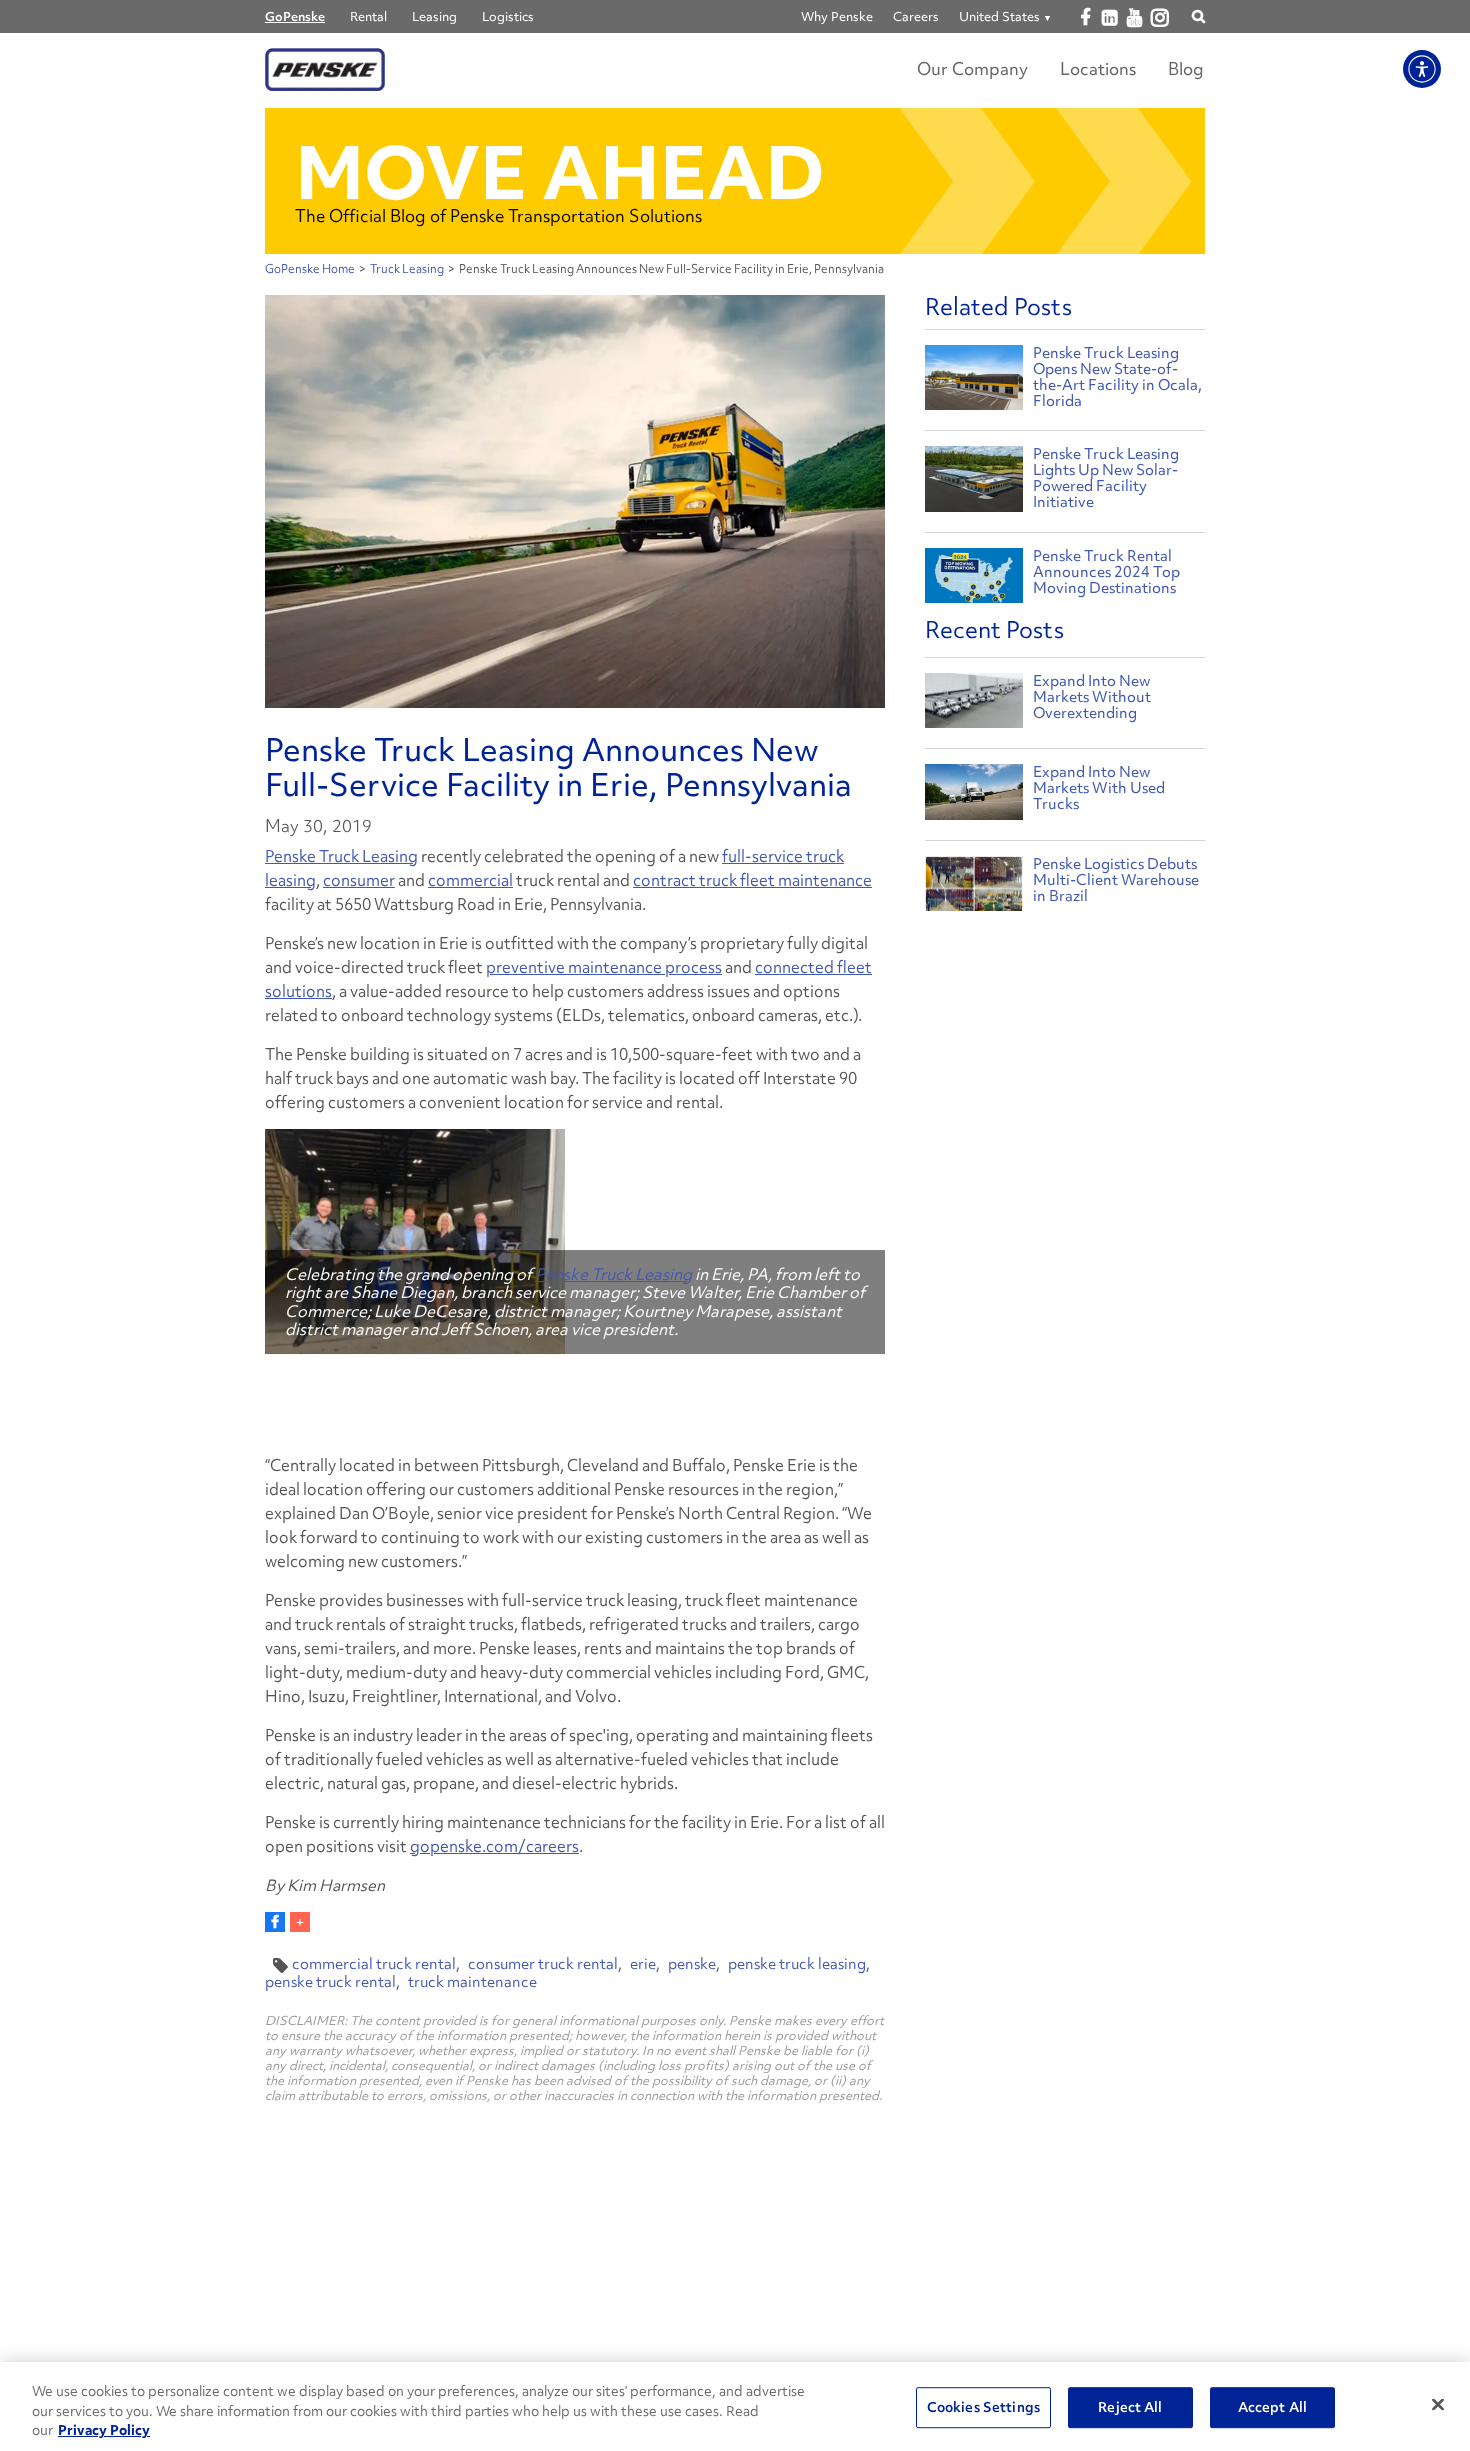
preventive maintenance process (604, 967)
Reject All (1130, 2407)
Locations (1098, 68)
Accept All (1272, 2407)
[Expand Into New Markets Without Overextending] (974, 705)
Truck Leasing (407, 269)
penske (692, 1964)
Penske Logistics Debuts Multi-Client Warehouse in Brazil (1116, 880)
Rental (368, 16)
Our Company (972, 68)
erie (643, 1964)
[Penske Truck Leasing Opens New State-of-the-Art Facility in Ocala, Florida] (974, 375)
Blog (1186, 68)
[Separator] (300, 1922)
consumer (359, 880)
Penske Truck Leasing (341, 856)
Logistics (508, 16)
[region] (735, 2406)
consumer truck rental (543, 1964)
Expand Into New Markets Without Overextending (1092, 697)
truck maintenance (472, 1982)
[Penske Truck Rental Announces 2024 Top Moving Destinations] (974, 578)
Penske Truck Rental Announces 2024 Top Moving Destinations (1106, 572)
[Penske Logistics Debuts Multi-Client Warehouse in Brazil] (974, 888)
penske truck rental (330, 1982)
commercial (470, 880)
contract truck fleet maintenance (752, 880)
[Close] (1438, 2404)
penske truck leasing (797, 1964)
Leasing (434, 16)
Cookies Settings (983, 2407)
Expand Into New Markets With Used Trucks (1099, 788)
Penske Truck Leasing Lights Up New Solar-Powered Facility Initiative (1106, 478)
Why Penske (837, 16)
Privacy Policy (104, 2430)
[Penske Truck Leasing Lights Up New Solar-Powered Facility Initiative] (974, 476)
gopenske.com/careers (494, 1846)
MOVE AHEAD (560, 172)
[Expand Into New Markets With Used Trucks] (974, 796)
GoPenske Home (310, 269)
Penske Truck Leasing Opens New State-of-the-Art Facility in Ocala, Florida (1117, 377)
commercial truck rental (374, 1964)
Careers (916, 16)
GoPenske (295, 16)
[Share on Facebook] (275, 1922)
